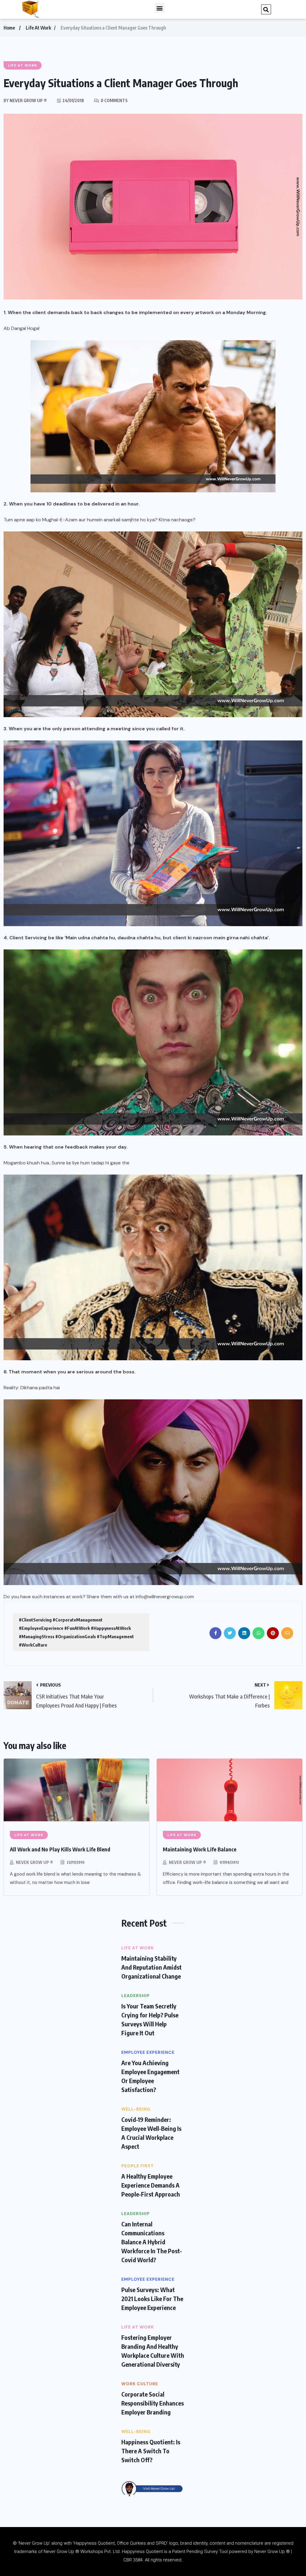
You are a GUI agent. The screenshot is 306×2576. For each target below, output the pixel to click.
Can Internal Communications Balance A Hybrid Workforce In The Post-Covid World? (152, 2242)
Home (9, 28)
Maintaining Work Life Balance (200, 1849)
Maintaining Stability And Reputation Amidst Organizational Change (152, 1967)
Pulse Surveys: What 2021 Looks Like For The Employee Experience (152, 2298)
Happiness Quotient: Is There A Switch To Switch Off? (151, 2451)
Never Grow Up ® (35, 1862)
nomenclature (249, 2543)
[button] (160, 8)
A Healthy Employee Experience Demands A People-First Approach (151, 2185)
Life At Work (38, 28)
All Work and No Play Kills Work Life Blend (60, 1849)
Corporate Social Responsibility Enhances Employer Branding (153, 2403)
